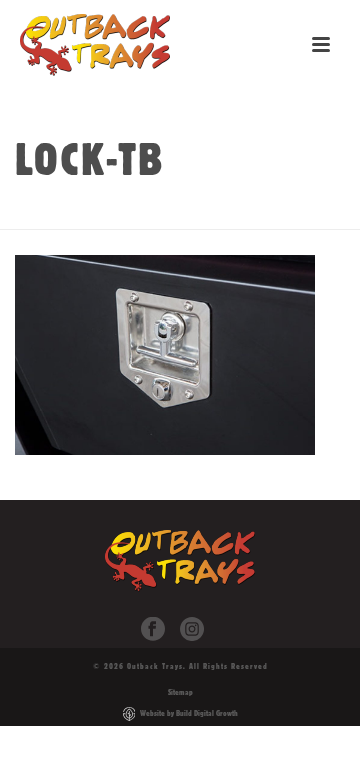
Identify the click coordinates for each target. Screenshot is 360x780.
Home (55, 215)
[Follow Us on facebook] (153, 630)
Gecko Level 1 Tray (197, 215)
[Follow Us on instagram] (192, 630)
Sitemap (180, 692)
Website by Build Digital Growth (189, 713)
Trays (104, 215)
